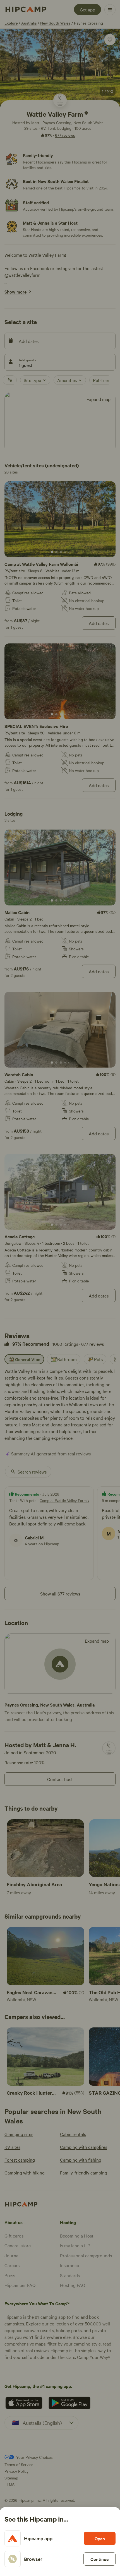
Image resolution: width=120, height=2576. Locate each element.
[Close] (60, 1288)
